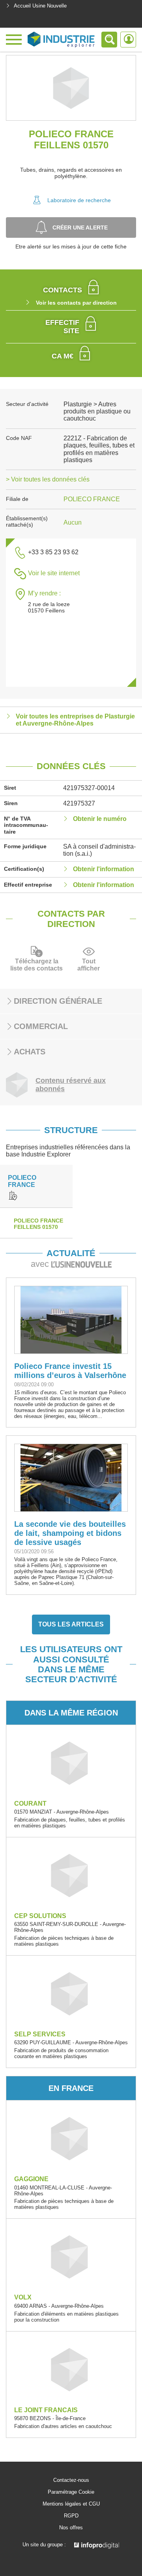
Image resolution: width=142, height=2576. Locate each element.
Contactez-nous (71, 2480)
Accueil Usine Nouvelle (40, 6)
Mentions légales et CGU (71, 2504)
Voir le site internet (54, 573)
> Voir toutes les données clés (48, 479)
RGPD (71, 2516)
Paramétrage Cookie (71, 2492)
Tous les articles (71, 1624)
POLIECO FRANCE (92, 499)
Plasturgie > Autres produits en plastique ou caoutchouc (97, 411)
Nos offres (71, 2528)
